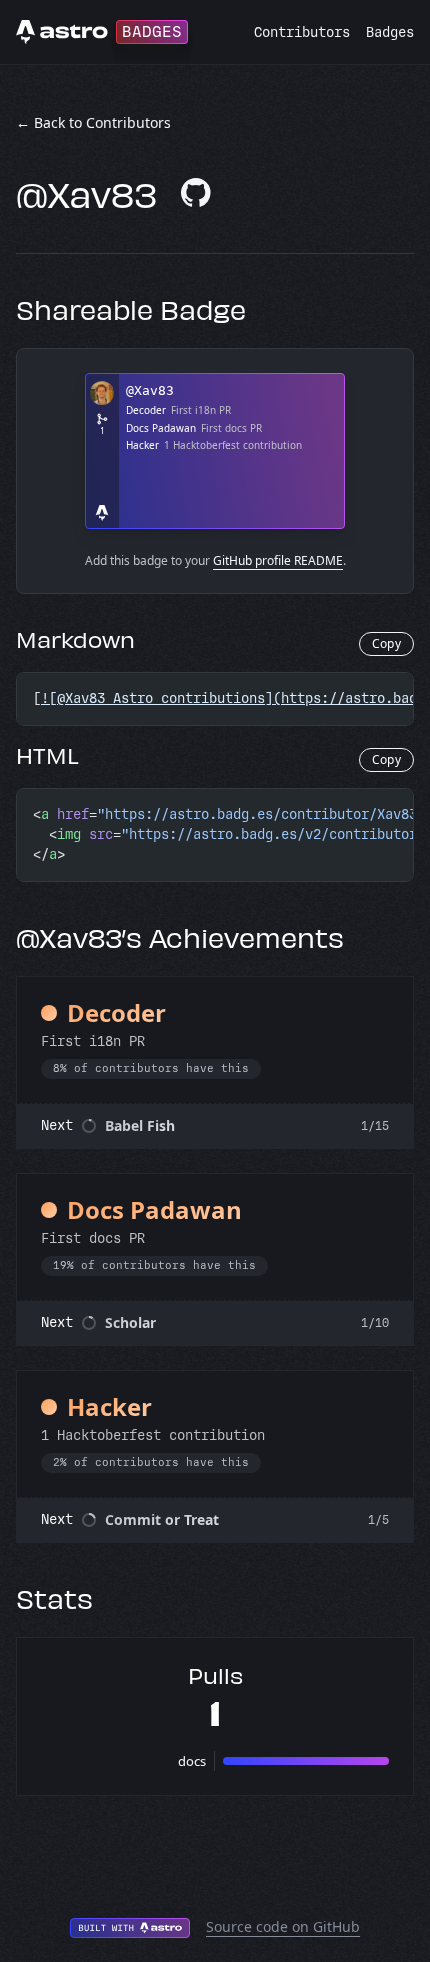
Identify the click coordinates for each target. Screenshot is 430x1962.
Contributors (302, 32)
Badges (390, 32)
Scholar (130, 1322)
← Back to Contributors (93, 122)
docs (192, 1761)
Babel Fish (140, 1125)
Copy (386, 643)
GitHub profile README (278, 560)
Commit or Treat (162, 1519)
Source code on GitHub (283, 1926)
